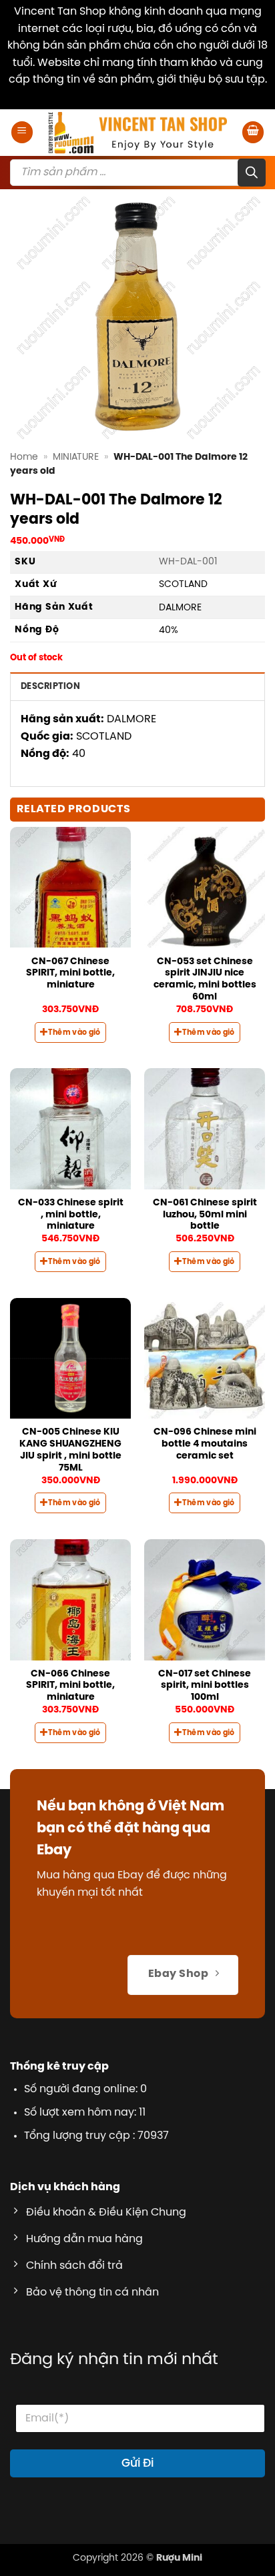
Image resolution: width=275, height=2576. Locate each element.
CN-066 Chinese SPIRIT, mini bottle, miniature (70, 1685)
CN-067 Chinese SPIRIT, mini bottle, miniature (70, 973)
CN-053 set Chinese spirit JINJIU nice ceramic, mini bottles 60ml (205, 979)
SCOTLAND (183, 584)
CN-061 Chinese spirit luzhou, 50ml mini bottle (205, 1214)
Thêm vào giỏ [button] (74, 1033)
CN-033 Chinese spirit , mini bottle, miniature (71, 1214)
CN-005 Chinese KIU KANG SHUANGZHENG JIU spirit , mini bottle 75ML (70, 1450)
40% (169, 630)
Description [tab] (50, 687)
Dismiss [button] (138, 97)
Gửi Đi (137, 2463)
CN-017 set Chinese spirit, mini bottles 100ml (205, 1685)
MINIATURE (76, 457)
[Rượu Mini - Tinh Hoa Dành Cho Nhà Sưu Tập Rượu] (137, 133)
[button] (22, 132)
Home (24, 457)
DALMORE (180, 608)
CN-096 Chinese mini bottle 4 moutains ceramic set (205, 1444)
